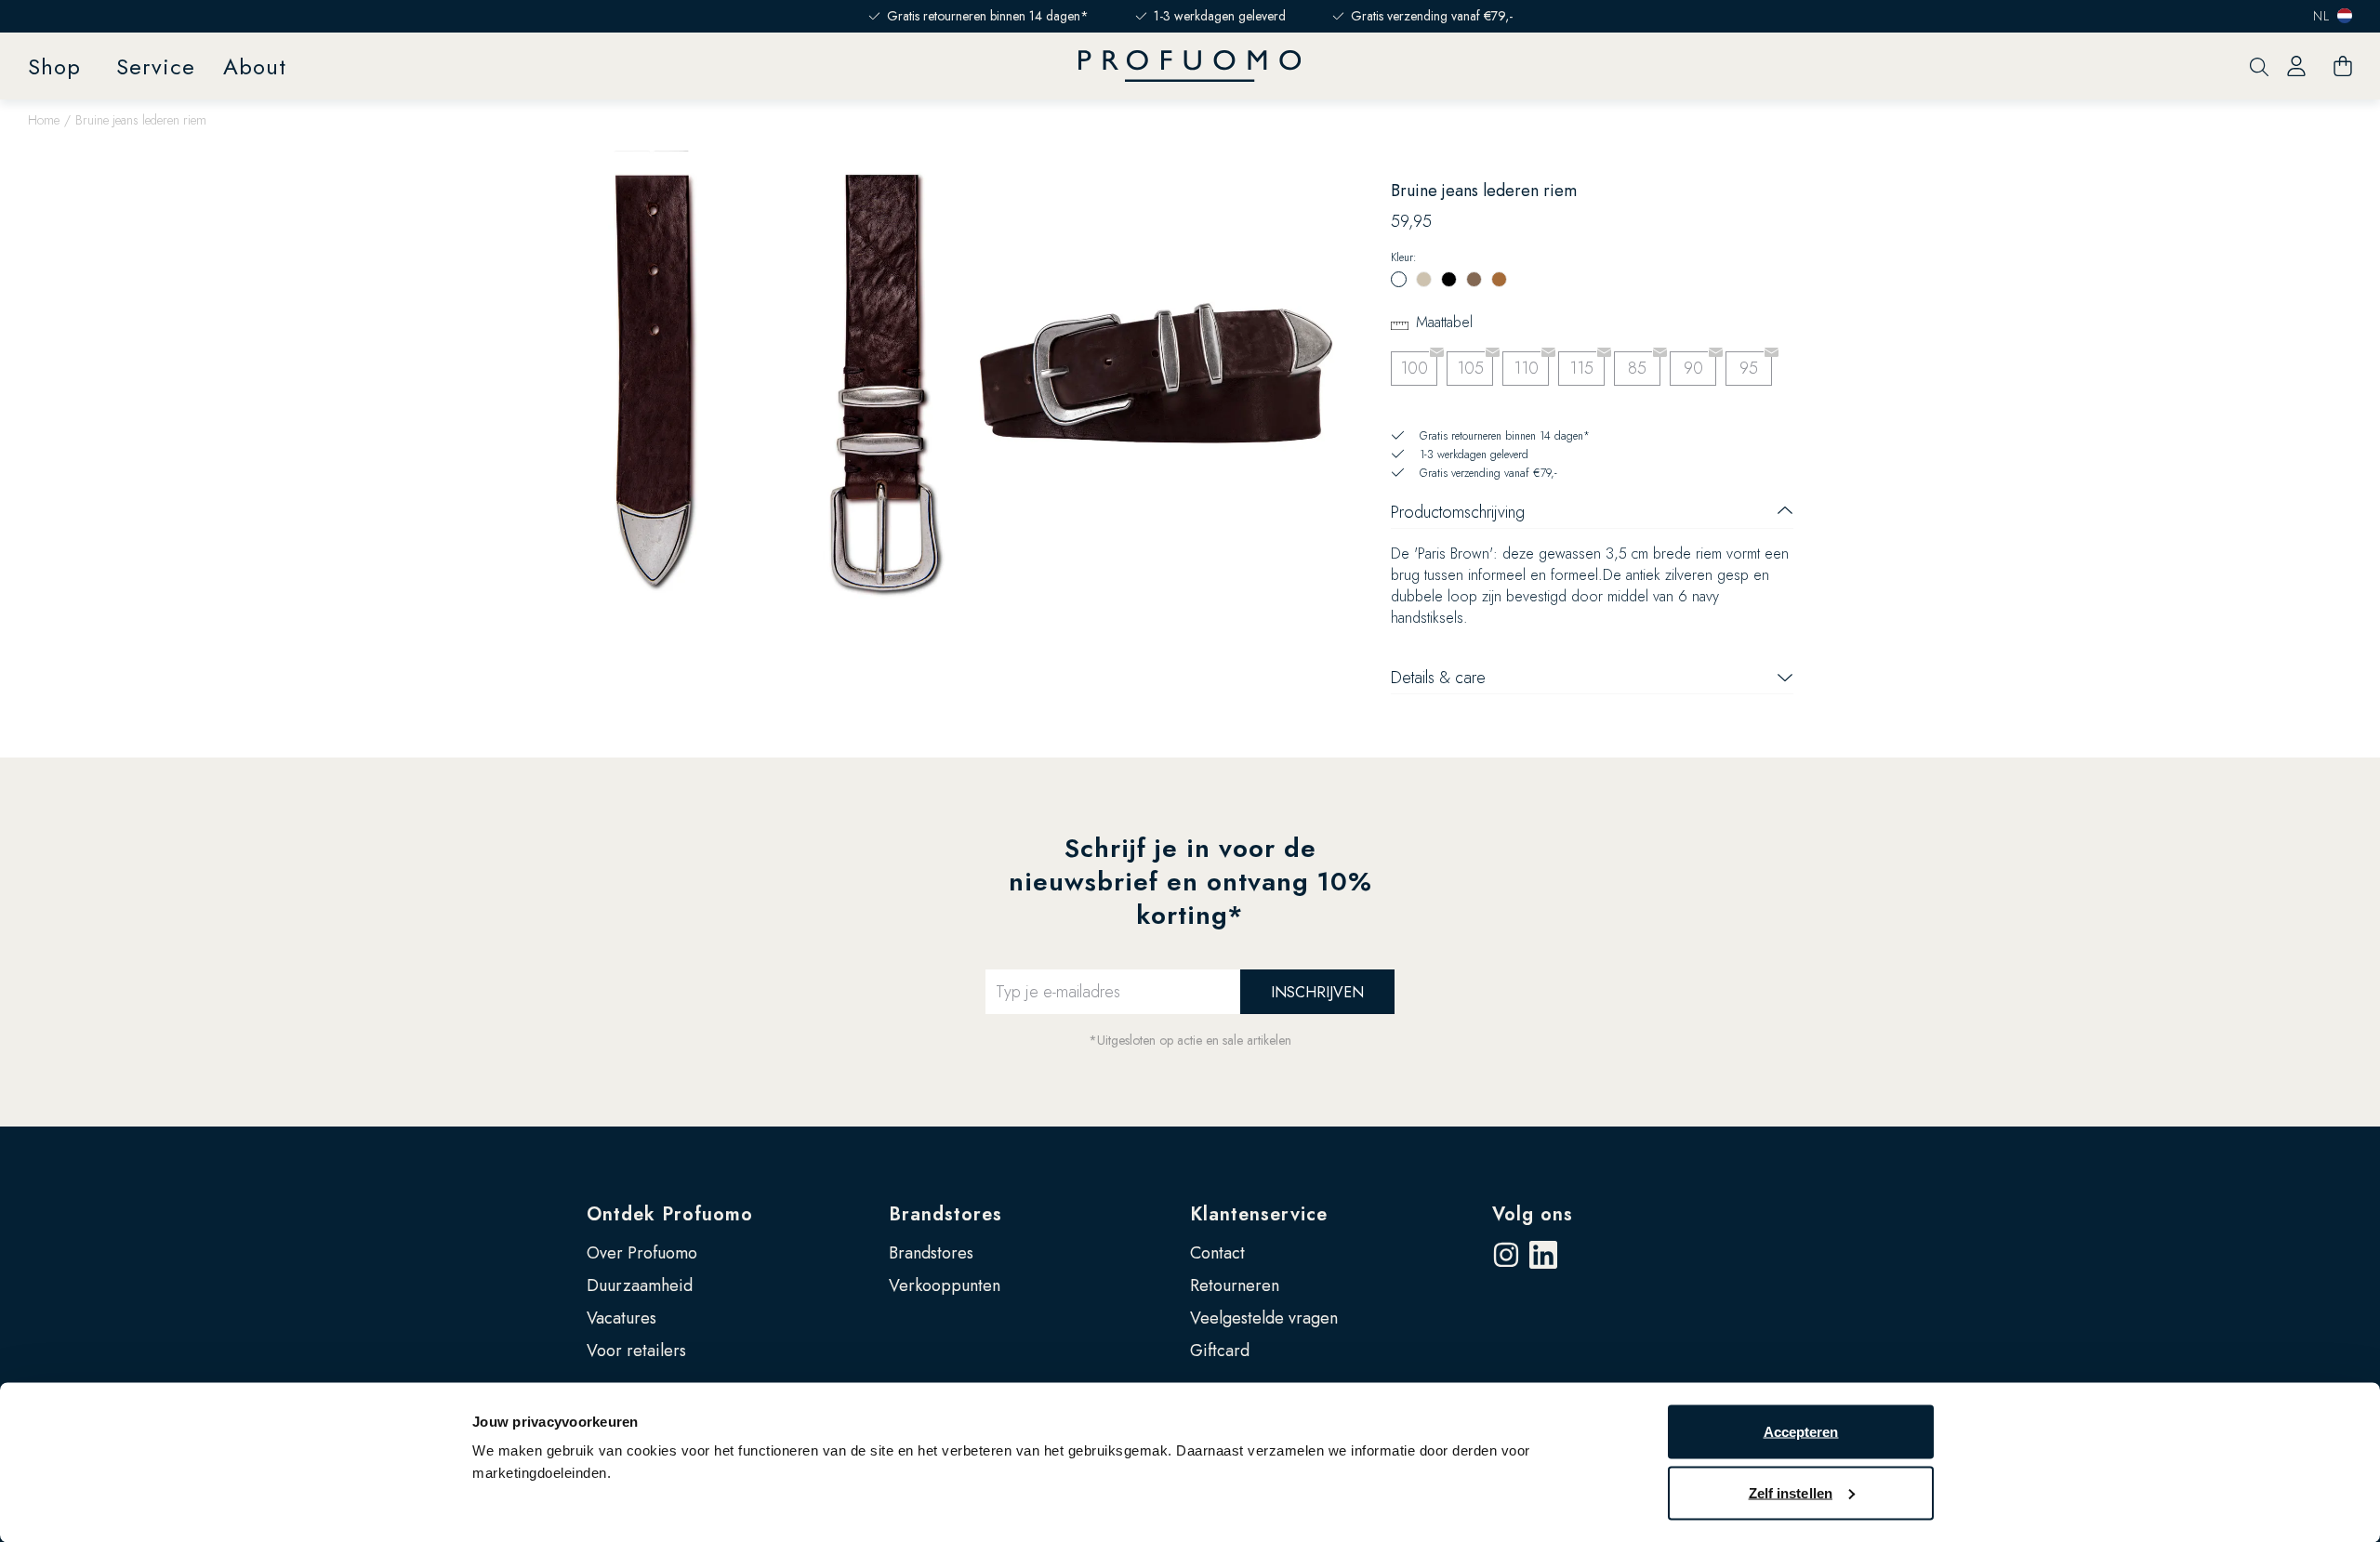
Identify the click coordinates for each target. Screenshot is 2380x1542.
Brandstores (945, 1214)
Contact (1217, 1253)
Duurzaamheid (640, 1285)
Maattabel (1444, 322)
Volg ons (1533, 1214)
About (255, 66)
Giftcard (1220, 1351)
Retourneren (1235, 1285)
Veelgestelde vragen (1264, 1318)
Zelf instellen (1791, 1492)
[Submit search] (2259, 66)
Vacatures (621, 1318)
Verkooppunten (945, 1285)
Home (44, 120)
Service (156, 66)
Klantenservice (1259, 1214)
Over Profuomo (642, 1253)
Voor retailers (636, 1351)
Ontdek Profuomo (670, 1214)
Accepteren (1801, 1432)
